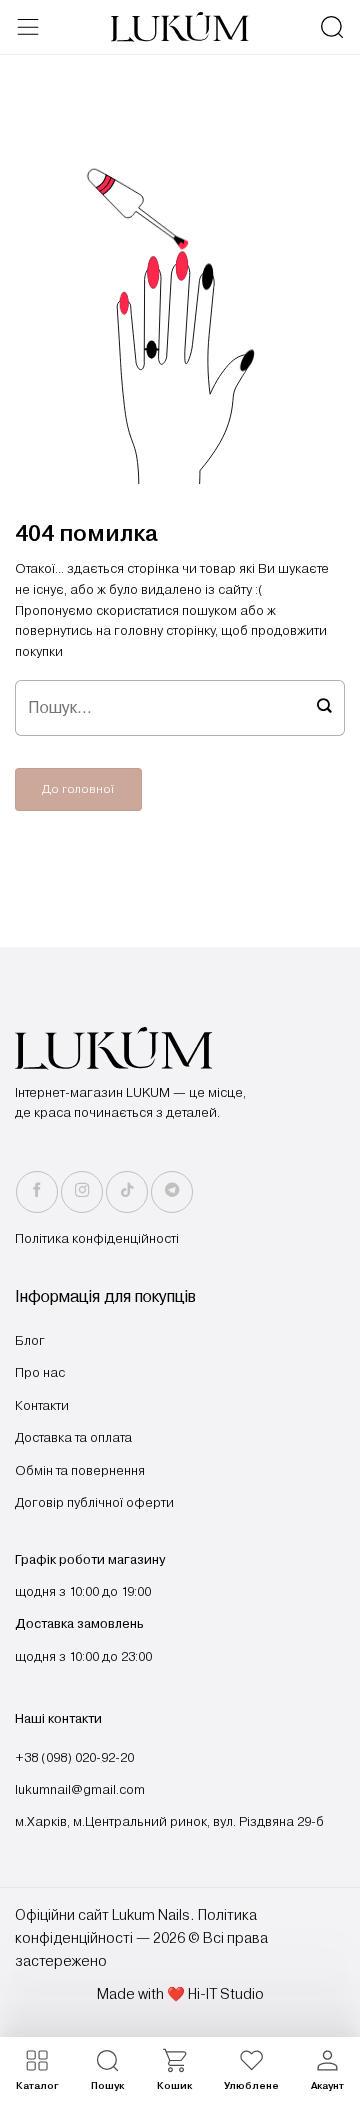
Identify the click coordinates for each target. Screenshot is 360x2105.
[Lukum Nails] (180, 27)
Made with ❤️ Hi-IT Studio (180, 1994)
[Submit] (324, 708)
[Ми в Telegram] (172, 1192)
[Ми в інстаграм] (82, 1192)
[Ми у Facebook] (37, 1192)
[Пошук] (332, 27)
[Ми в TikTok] (127, 1192)
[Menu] (28, 27)
